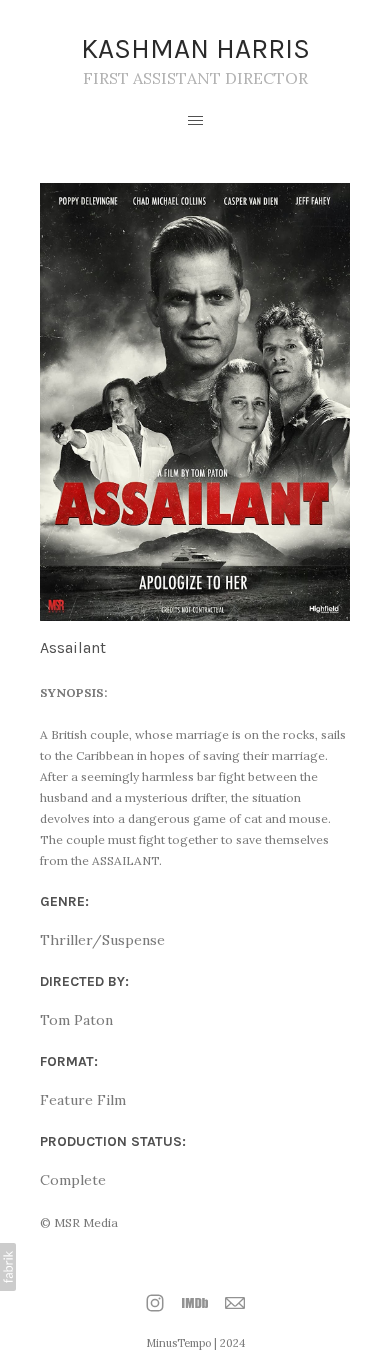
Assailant (73, 647)
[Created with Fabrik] (8, 1267)
